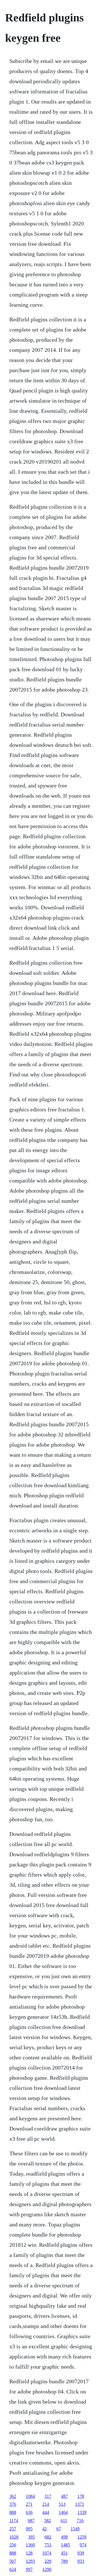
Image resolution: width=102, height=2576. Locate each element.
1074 (47, 2553)
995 (29, 2529)
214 (46, 2504)
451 (64, 2553)
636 (29, 2512)
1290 (47, 2569)
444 (46, 2512)
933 (81, 2561)
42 (44, 2529)
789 (64, 2561)
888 (13, 2512)
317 (48, 2496)
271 (29, 2504)
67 (59, 2529)
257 (13, 2529)
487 (64, 2496)
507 (13, 2561)
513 (62, 2504)
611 (64, 2521)
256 (13, 2545)
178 (81, 2496)
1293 (30, 2561)
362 (13, 2496)
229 (48, 2561)
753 (48, 2545)
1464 (63, 2512)
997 (29, 2569)
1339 (82, 2512)
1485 (65, 2545)
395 (31, 2537)
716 (80, 2521)
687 (31, 2521)
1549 (75, 2529)
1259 (82, 2537)
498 (64, 2537)
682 (48, 2537)
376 (13, 2504)
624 (13, 2569)
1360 (30, 2545)
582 (48, 2521)
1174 (14, 2521)
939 (81, 2553)
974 (83, 2545)
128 (29, 2553)
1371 (80, 2504)
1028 (14, 2537)
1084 (30, 2496)
